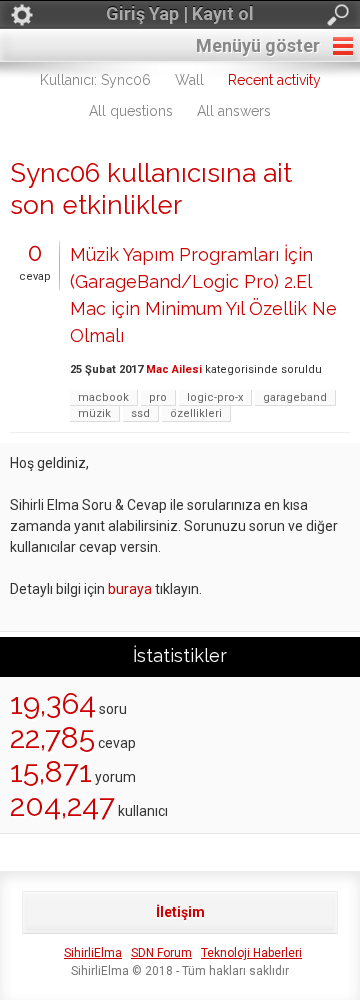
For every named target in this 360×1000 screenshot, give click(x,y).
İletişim (180, 912)
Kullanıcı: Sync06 (95, 80)
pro (158, 397)
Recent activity (274, 80)
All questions (131, 111)
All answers (234, 111)
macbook (103, 397)
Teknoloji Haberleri (251, 953)
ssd (140, 413)
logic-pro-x (215, 397)
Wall (189, 80)
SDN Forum (161, 953)
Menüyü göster (258, 45)
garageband (295, 397)
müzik (94, 413)
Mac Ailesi (174, 369)
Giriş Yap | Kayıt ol (180, 13)
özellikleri (196, 413)
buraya (130, 589)
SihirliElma (93, 953)
